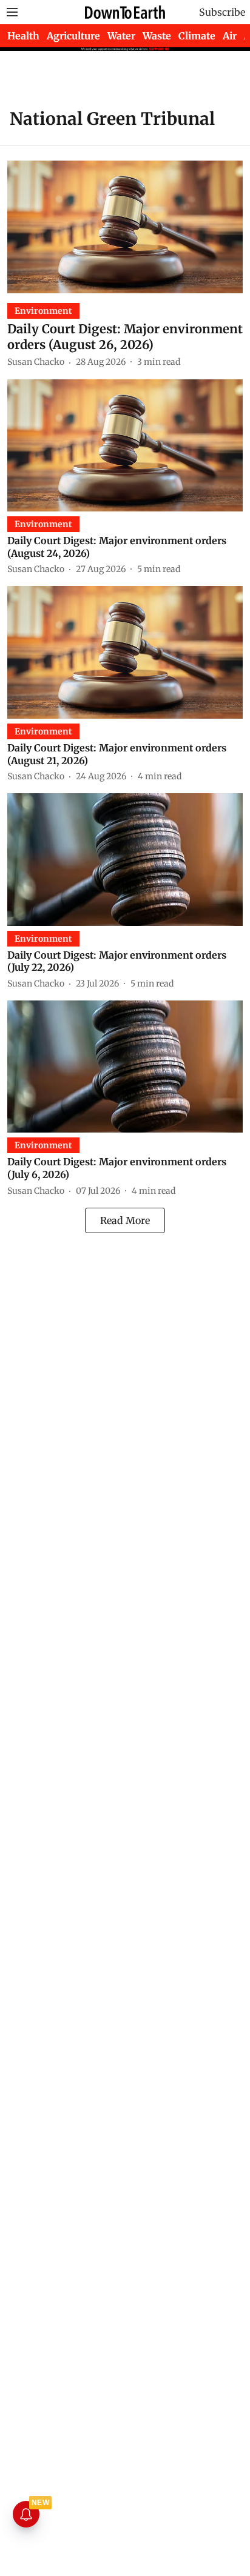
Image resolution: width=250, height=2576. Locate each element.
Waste (157, 36)
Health (23, 36)
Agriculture (73, 36)
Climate (197, 36)
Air (230, 36)
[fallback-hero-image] (125, 227)
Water (121, 36)
